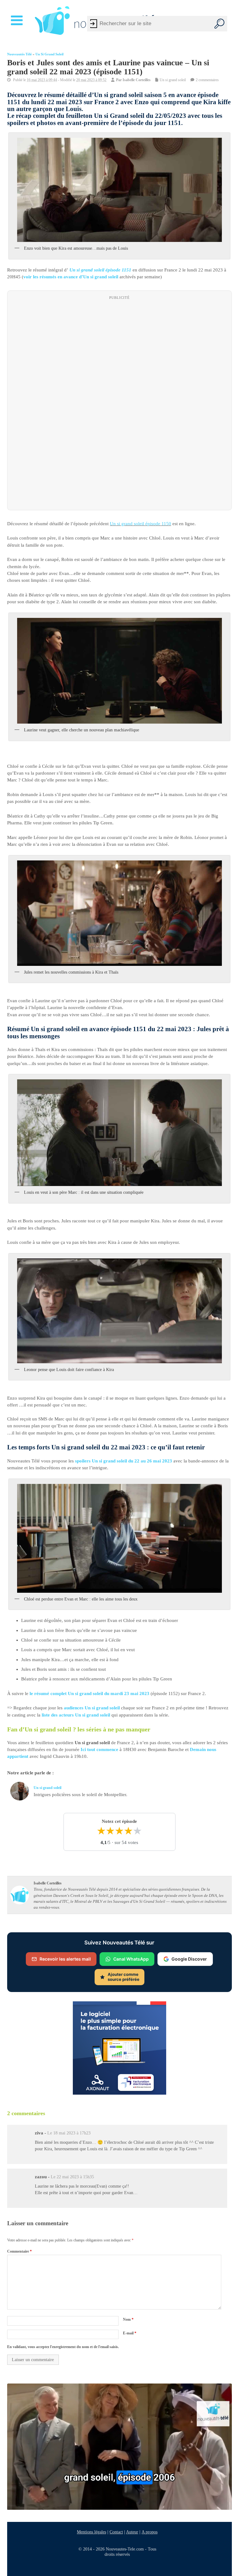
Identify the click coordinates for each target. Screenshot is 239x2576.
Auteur (132, 2532)
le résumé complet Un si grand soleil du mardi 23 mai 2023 (89, 1693)
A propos (150, 2532)
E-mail (130, 2333)
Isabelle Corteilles (137, 80)
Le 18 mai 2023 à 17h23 (69, 2133)
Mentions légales (91, 2532)
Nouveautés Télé (19, 54)
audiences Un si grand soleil (92, 1708)
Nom (128, 2320)
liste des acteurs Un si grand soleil (76, 1715)
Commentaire (19, 2251)
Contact (116, 2532)
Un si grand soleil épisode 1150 (141, 524)
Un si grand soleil (49, 54)
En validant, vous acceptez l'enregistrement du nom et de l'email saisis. (63, 2347)
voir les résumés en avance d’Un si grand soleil (71, 277)
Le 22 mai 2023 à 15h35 (72, 2177)
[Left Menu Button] (18, 21)
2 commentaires (207, 80)
